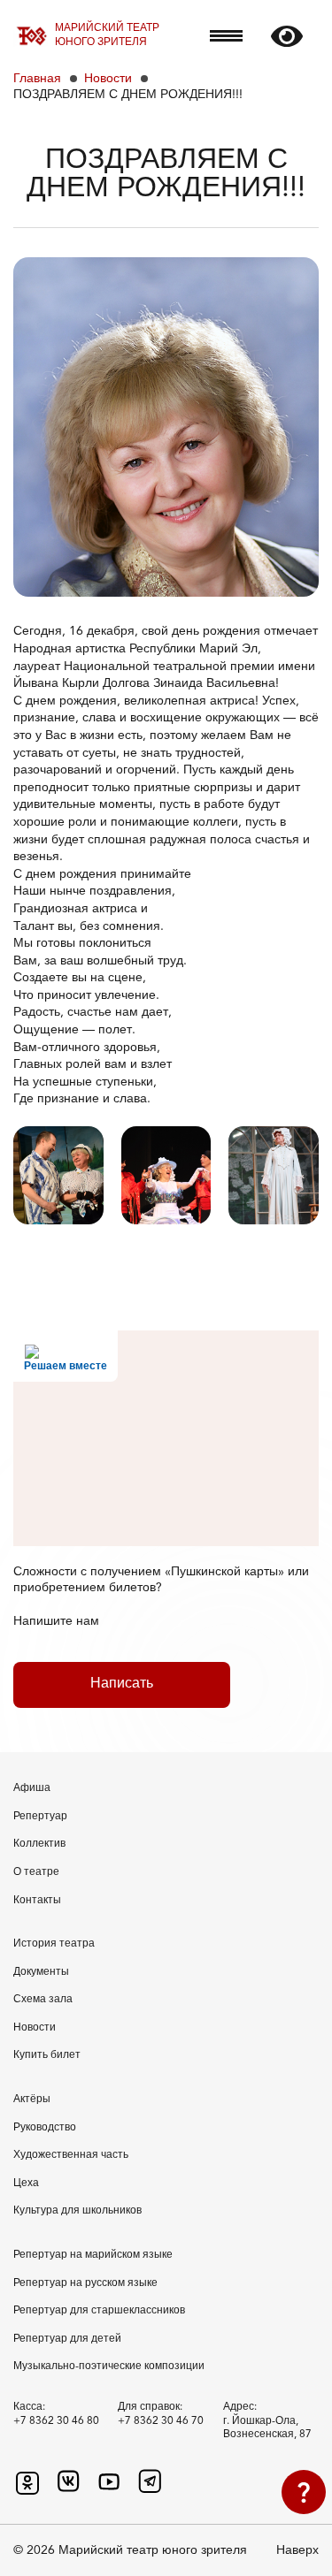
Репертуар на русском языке (85, 2283)
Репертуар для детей (67, 2339)
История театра (54, 1944)
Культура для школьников (77, 2211)
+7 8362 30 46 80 (56, 2421)
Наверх (297, 2550)
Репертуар (40, 1817)
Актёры (32, 2100)
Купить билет (47, 2055)
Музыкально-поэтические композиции (109, 2366)
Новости (108, 79)
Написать (122, 1684)
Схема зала (43, 2000)
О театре (36, 1872)
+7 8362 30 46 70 (161, 2421)
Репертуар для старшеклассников (99, 2311)
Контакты (37, 1901)
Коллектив (39, 1844)
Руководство (45, 2128)
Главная (37, 79)
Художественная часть (71, 2155)
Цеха (26, 2184)
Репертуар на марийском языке (93, 2255)
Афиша (32, 1788)
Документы (41, 1972)
